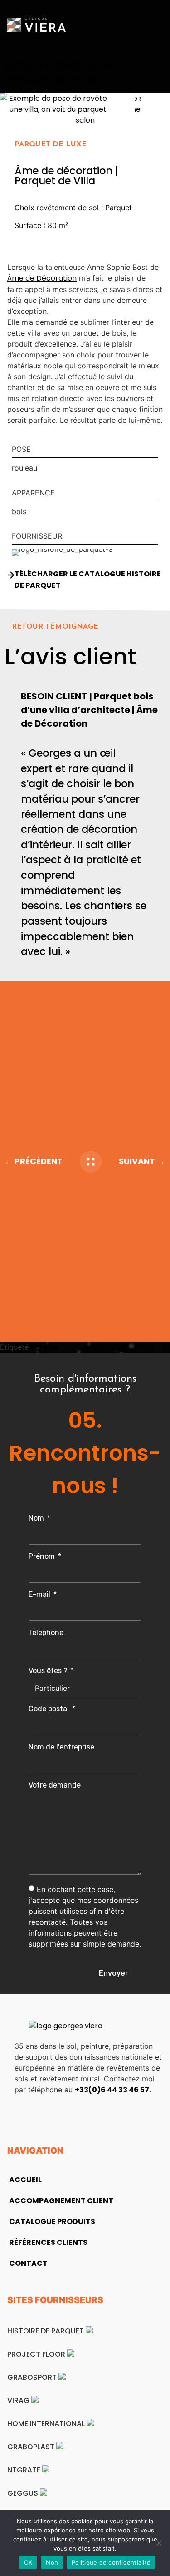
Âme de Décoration (42, 278)
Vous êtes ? (49, 1671)
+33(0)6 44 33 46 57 (112, 2090)
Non (52, 2562)
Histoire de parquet (46, 2331)
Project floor (37, 2354)
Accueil (25, 2180)
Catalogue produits (52, 2222)
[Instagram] (51, 2115)
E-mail (40, 1595)
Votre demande (55, 1786)
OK (28, 2562)
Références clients (48, 2242)
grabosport (33, 2377)
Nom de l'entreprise (61, 1747)
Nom (37, 1518)
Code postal (50, 1709)
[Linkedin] (24, 2115)
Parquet (45, 1347)
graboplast (32, 2447)
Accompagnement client (61, 2201)
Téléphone (46, 1633)
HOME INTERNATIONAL (47, 2424)
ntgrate (25, 2470)
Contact (28, 2263)
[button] (157, 25)
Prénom (43, 1557)
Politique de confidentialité (111, 2562)
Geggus (24, 2493)
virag (19, 2400)
